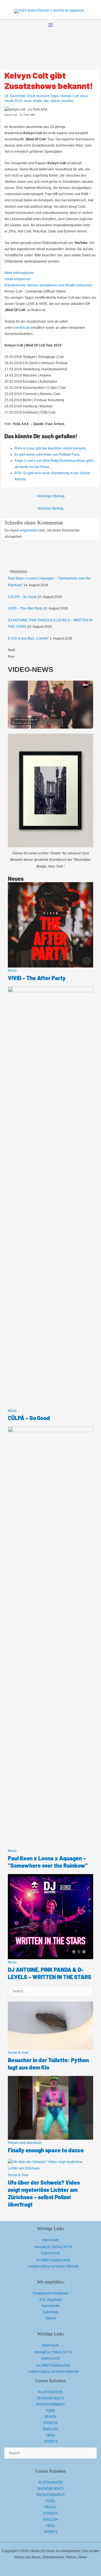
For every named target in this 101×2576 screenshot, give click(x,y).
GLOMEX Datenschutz (53, 2260)
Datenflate (50, 2312)
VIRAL (51, 2435)
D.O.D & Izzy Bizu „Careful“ (28, 638)
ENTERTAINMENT (51, 2404)
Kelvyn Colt (70, 96)
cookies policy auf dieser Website (53, 2266)
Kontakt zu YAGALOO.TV (53, 2247)
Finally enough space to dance (46, 2150)
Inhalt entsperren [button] (17, 279)
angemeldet (29, 530)
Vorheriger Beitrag (51, 496)
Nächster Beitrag (51, 508)
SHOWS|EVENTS (50, 2398)
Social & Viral (18, 2053)
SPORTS (51, 2442)
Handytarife (51, 2306)
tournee (68, 101)
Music (12, 971)
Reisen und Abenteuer (25, 2143)
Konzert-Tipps (48, 96)
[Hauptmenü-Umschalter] (50, 25)
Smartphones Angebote (50, 2293)
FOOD (50, 2411)
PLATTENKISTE (51, 2392)
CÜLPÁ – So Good (22, 597)
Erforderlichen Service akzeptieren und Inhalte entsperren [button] (49, 285)
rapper (55, 101)
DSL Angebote (51, 2300)
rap (46, 101)
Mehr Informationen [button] (19, 273)
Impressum (50, 2240)
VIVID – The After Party (25, 608)
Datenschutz (50, 2253)
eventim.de (22, 328)
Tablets (51, 2318)
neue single (33, 101)
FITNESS (50, 2423)
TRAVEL (50, 2417)
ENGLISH (51, 2429)
